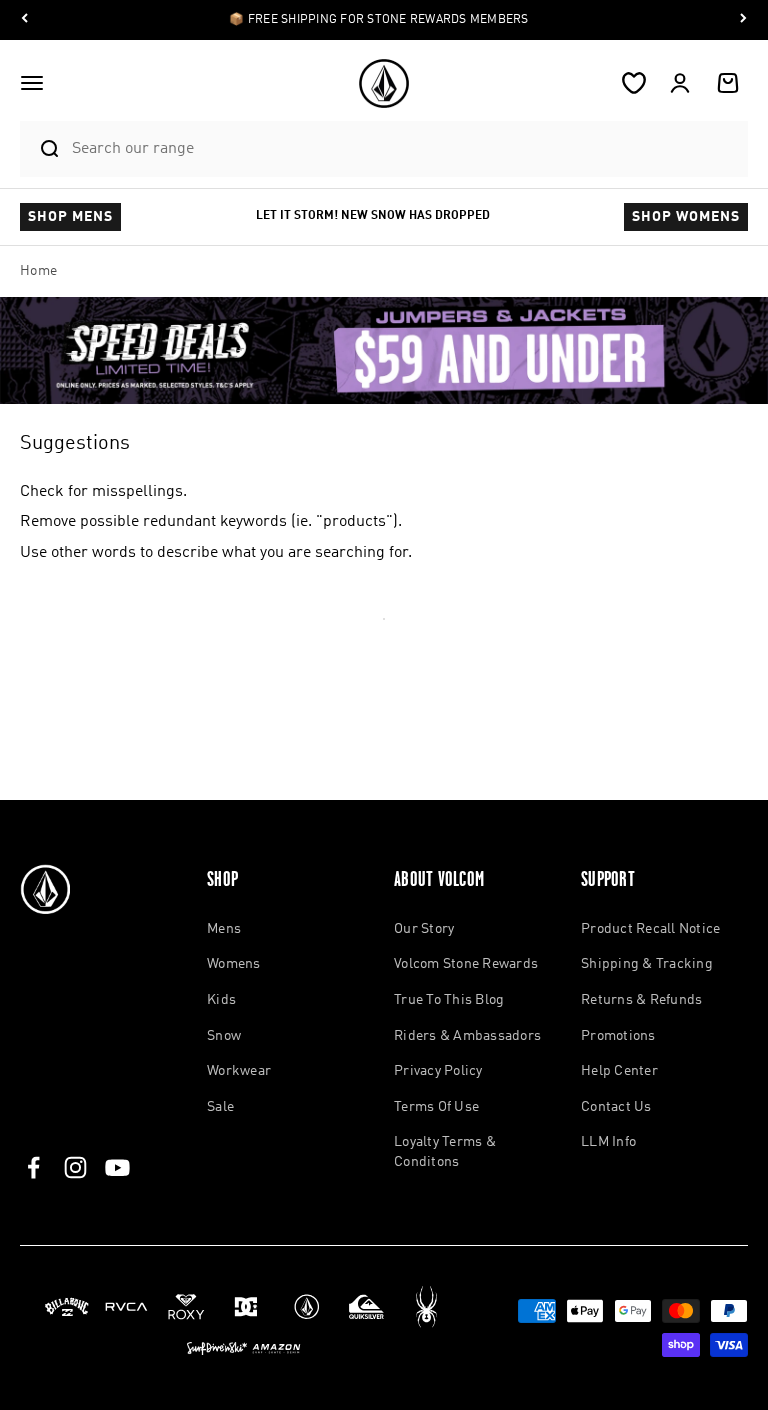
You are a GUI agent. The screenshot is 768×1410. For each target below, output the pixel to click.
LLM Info (608, 1142)
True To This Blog (449, 1000)
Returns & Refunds (641, 1000)
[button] (32, 83)
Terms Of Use (436, 1107)
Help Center (619, 1071)
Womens (234, 964)
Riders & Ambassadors (467, 1036)
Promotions (618, 1036)
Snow (224, 1036)
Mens (224, 929)
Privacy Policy (438, 1071)
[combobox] (405, 148)
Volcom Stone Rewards (466, 964)
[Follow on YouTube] (117, 1167)
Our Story (424, 929)
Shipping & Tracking (647, 964)
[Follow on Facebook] (33, 1167)
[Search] (41, 149)
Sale (220, 1107)
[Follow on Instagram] (75, 1167)
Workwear (239, 1071)
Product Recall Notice (650, 929)
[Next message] (743, 20)
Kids (221, 1000)
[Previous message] (25, 20)
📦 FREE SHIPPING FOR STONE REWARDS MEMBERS (378, 20)
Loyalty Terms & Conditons (445, 1152)
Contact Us (616, 1107)
